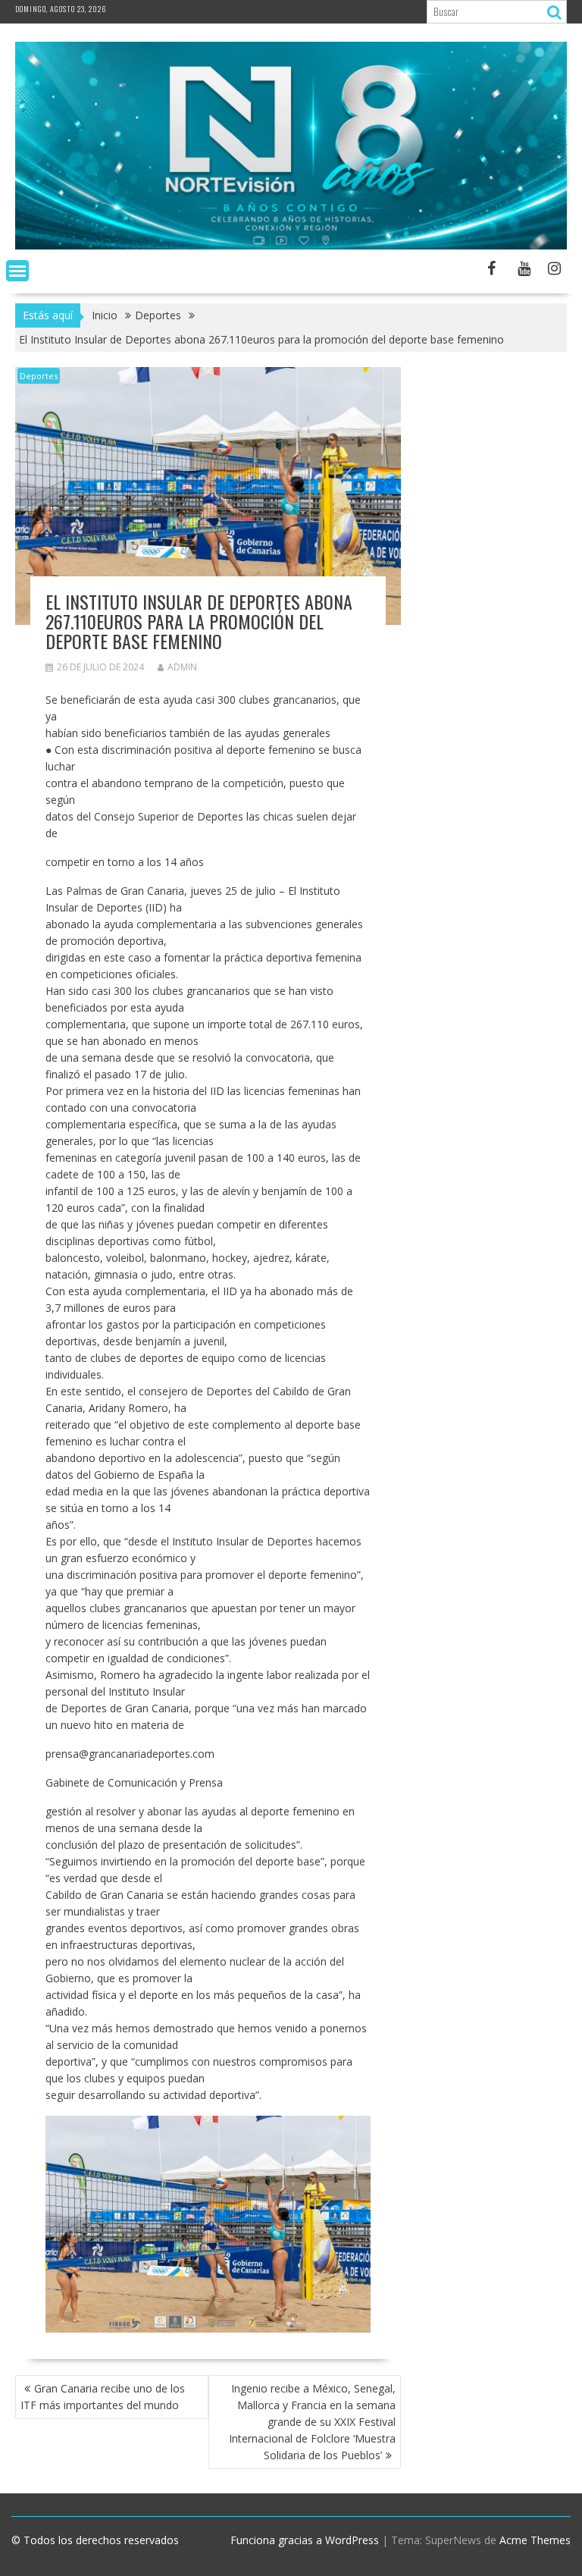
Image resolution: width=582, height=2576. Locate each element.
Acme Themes (535, 2540)
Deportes (39, 376)
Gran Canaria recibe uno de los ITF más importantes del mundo (103, 2397)
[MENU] (17, 271)
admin (182, 667)
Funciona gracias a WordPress (305, 2540)
